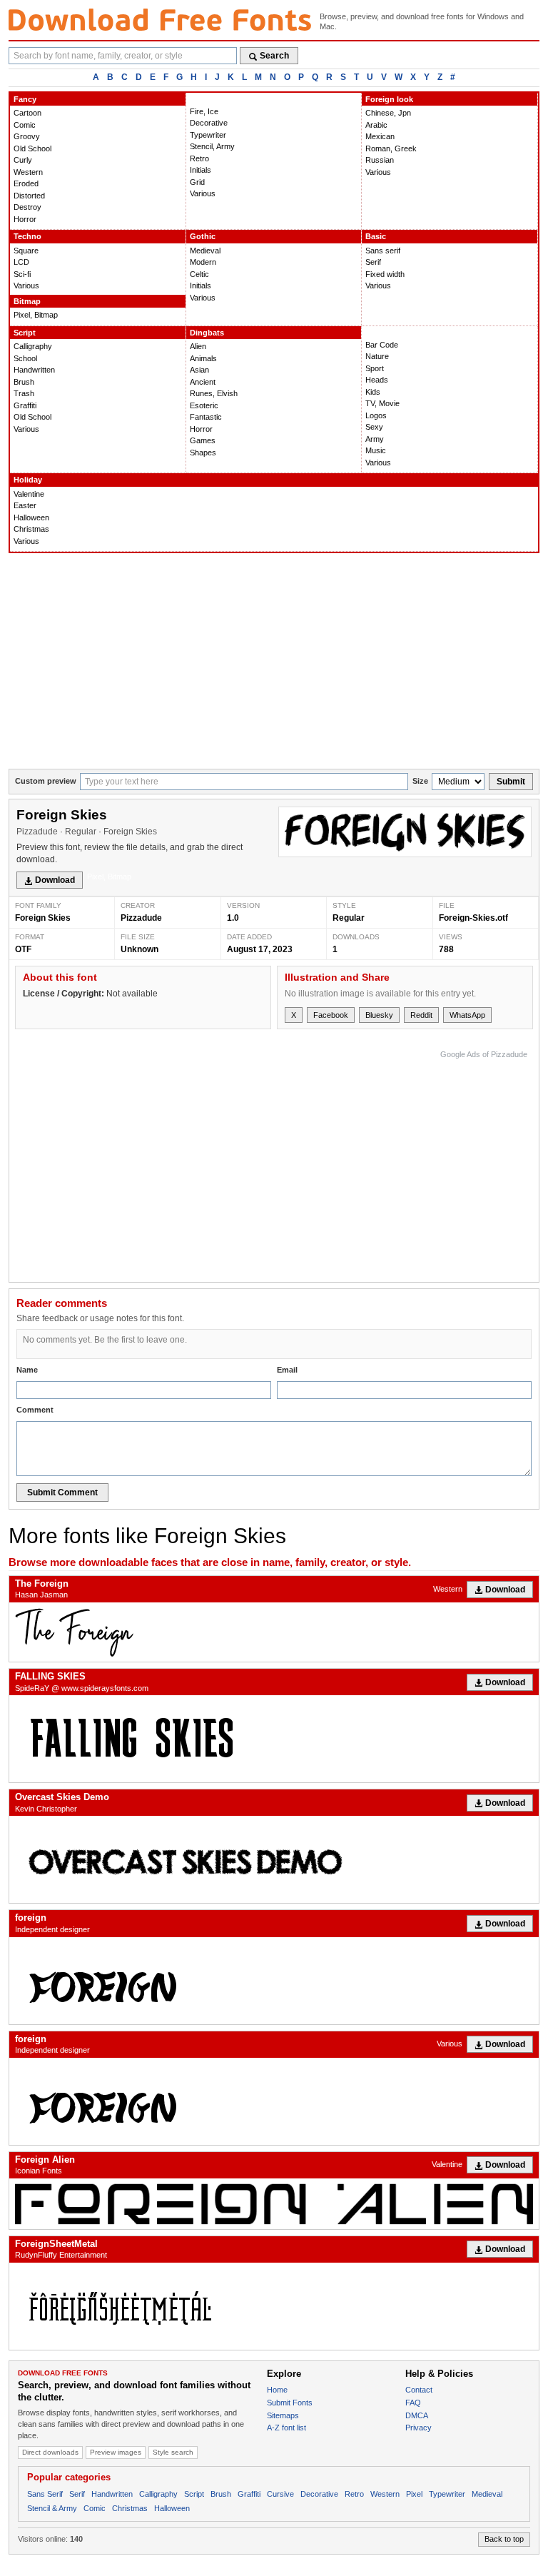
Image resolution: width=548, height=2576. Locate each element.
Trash (24, 393)
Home (277, 2390)
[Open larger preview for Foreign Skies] (405, 832)
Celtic (199, 274)
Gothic (203, 236)
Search (274, 56)
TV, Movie (382, 403)
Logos (376, 415)
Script (25, 333)
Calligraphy (33, 346)
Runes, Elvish (214, 393)
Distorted (29, 196)
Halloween (31, 517)
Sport (375, 368)
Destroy (27, 207)
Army (375, 439)
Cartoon (27, 113)
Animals (203, 358)
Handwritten (34, 370)
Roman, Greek (391, 148)
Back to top (504, 2539)
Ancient (203, 382)
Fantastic (206, 417)
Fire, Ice (204, 111)
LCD (21, 262)
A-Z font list (286, 2428)
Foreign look (389, 99)
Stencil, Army (212, 146)
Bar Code (382, 345)
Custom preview (46, 781)
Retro (199, 158)
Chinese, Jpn (388, 113)
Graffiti (25, 405)
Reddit (421, 1015)
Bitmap (27, 301)
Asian (199, 370)
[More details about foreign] (274, 1981)
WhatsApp (467, 1015)
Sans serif (383, 251)
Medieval (205, 251)
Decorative (209, 123)
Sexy (374, 427)
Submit (511, 782)
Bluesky (379, 1015)
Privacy (418, 2428)
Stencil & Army (52, 2508)
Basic (376, 236)
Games (203, 440)
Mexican (380, 136)
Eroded (26, 183)
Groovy (27, 136)
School (25, 358)
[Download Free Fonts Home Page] (160, 20)
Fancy (25, 99)
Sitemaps (283, 2415)
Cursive (280, 2494)
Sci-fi (22, 274)
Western (28, 172)
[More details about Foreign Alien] (274, 2204)
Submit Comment (62, 1492)
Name (27, 1370)
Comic (25, 125)
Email (287, 1370)
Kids (373, 392)
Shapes (203, 453)
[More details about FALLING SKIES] (274, 1739)
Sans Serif (45, 2494)
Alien (198, 346)
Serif (373, 262)
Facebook (331, 1015)
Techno (27, 236)
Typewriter (208, 135)
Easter (25, 505)
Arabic (376, 125)
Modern (203, 262)
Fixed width (385, 274)
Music (376, 450)
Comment (35, 1410)
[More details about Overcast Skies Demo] (274, 1859)
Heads (377, 380)
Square (26, 251)
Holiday (28, 480)
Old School (32, 148)
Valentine (29, 494)
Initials (201, 170)
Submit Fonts (290, 2403)
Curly (23, 160)
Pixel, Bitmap (36, 315)
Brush (24, 382)
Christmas (31, 529)
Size (420, 781)
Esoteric (204, 405)
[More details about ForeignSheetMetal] (274, 2306)
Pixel (414, 2494)
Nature (377, 356)
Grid (197, 182)
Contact (419, 2390)
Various (203, 193)
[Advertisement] (274, 662)
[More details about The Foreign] (274, 1632)
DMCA (417, 2415)
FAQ (413, 2403)
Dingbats (207, 333)
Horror (25, 219)
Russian (380, 160)
